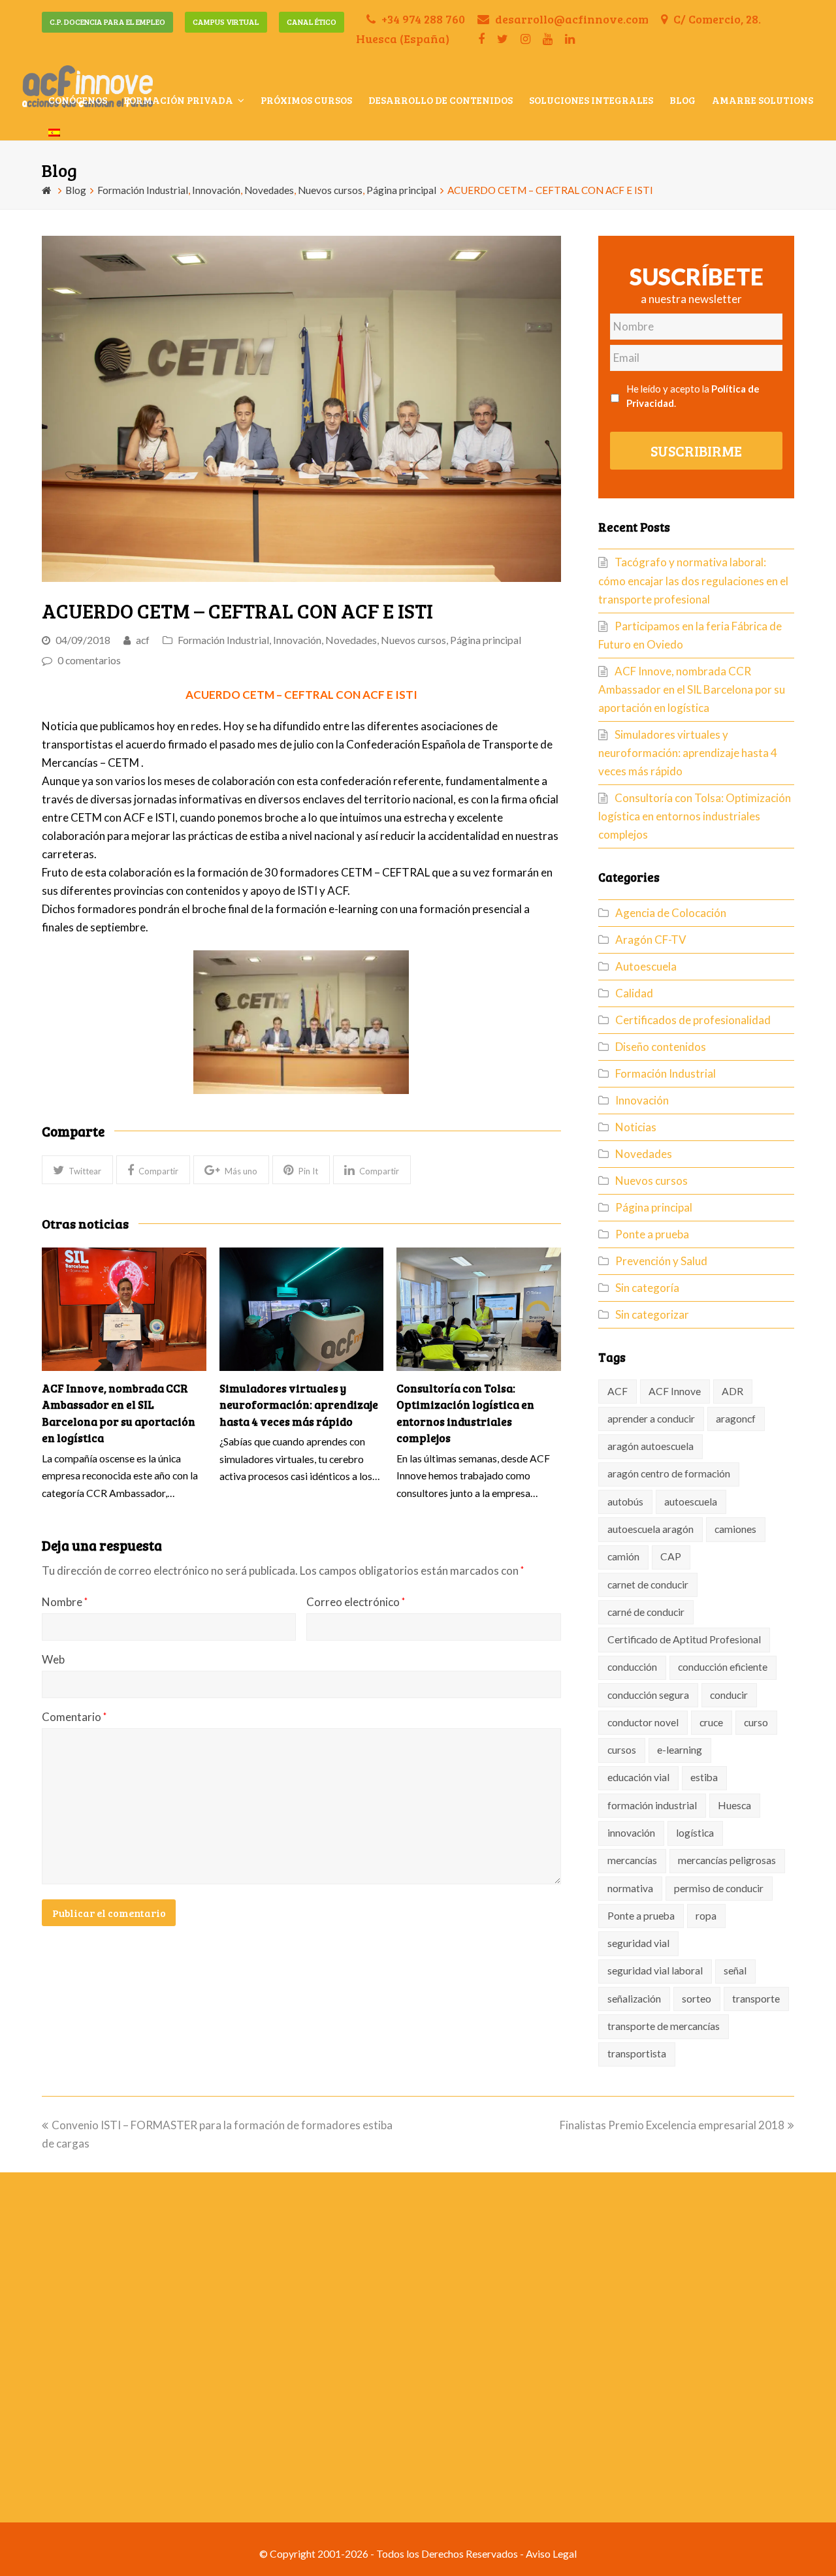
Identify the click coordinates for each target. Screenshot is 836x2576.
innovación (631, 1833)
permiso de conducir (719, 1888)
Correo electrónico (356, 1602)
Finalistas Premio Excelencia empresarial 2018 (672, 2125)
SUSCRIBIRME (696, 451)
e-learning (680, 1750)
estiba (704, 1777)
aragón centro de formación (669, 1473)
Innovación (297, 640)
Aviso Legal (551, 2554)
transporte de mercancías (664, 2026)
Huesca (734, 1805)
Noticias (636, 1127)
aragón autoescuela (651, 1446)
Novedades (351, 640)
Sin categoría (647, 1288)
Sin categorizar (652, 1314)
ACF (618, 1391)
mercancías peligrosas (727, 1860)
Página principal (486, 640)
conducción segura (648, 1695)
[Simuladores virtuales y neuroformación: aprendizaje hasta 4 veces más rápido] (302, 1309)
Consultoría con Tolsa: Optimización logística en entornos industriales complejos (695, 816)
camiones (735, 1529)
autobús (625, 1502)
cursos (622, 1750)
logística (695, 1833)
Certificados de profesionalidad (693, 1020)
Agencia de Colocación (671, 913)
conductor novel (643, 1722)
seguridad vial (638, 1943)
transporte (756, 1999)
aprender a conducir (651, 1419)
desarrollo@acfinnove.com (571, 19)
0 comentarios (89, 660)
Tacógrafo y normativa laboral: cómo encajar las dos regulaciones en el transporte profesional (693, 580)
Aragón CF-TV (651, 940)
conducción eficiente (723, 1667)
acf (143, 640)
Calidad (634, 993)
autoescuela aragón (651, 1529)
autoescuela (691, 1502)
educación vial (638, 1777)
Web (53, 1659)
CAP (671, 1556)
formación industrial (652, 1805)
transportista (637, 2053)
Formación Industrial (223, 640)
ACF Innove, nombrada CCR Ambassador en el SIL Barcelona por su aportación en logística (692, 689)
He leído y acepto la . (693, 396)
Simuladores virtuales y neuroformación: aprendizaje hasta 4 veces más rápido (299, 1405)
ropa (706, 1916)
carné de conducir (646, 1612)
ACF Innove (675, 1391)
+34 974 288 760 (422, 19)
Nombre (65, 1602)
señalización (634, 1999)
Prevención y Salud (661, 1261)
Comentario (74, 1717)
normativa (630, 1888)
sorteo (697, 1999)
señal (735, 1971)
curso (756, 1722)
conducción (632, 1667)
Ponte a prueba (652, 1234)
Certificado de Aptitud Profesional (684, 1639)
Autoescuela (646, 966)
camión (623, 1556)
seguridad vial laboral (655, 1971)
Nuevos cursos (413, 640)
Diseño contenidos (661, 1047)
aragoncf (736, 1419)
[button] (77, 1169)
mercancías (632, 1860)
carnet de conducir (648, 1585)
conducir (729, 1695)
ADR (732, 1391)
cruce (711, 1722)
